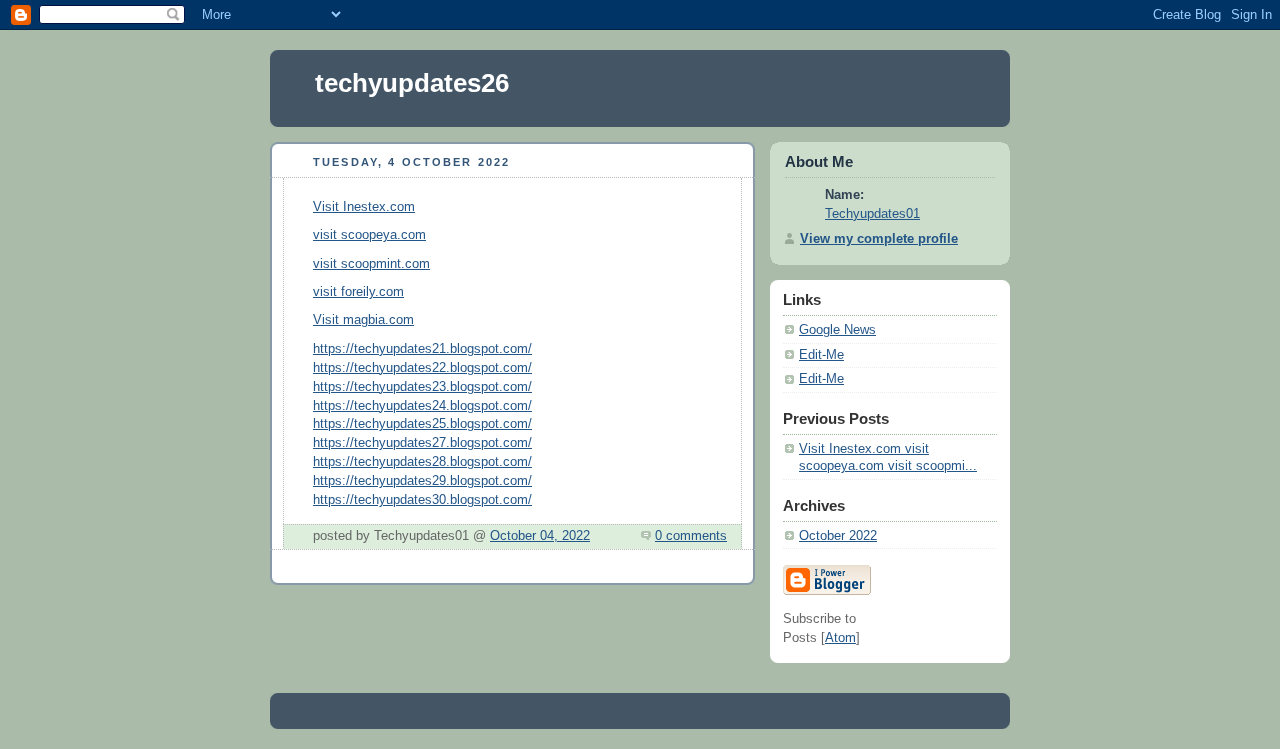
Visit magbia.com (363, 320)
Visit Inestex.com (364, 207)
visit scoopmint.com (371, 264)
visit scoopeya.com (369, 235)
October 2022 (838, 536)
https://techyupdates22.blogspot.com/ (422, 368)
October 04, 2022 (540, 536)
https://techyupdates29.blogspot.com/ (422, 481)
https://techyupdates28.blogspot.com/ (422, 462)
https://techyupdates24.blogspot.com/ (422, 406)
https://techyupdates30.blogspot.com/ (422, 500)
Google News (837, 330)
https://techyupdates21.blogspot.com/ (422, 349)
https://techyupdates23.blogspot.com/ (422, 387)
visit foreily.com (358, 292)
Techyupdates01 (872, 214)
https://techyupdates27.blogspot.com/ (422, 443)
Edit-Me (821, 355)
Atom (840, 638)
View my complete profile (879, 239)
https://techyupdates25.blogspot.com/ (422, 424)
